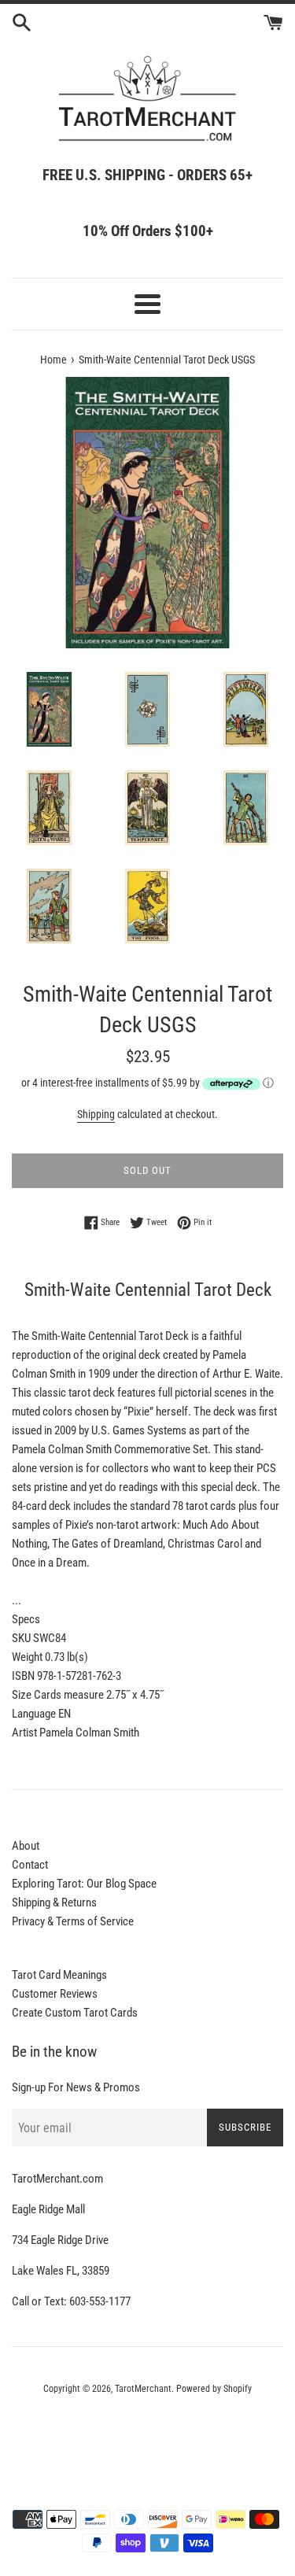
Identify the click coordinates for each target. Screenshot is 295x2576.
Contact (30, 1865)
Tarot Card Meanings (59, 1975)
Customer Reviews (55, 1994)
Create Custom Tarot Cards (75, 2013)
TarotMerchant (143, 2389)
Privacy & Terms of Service (73, 1921)
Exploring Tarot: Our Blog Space (84, 1884)
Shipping (96, 1114)
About (26, 1846)
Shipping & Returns (54, 1902)
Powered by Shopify (214, 2389)
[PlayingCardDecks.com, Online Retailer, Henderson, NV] (148, 2432)
